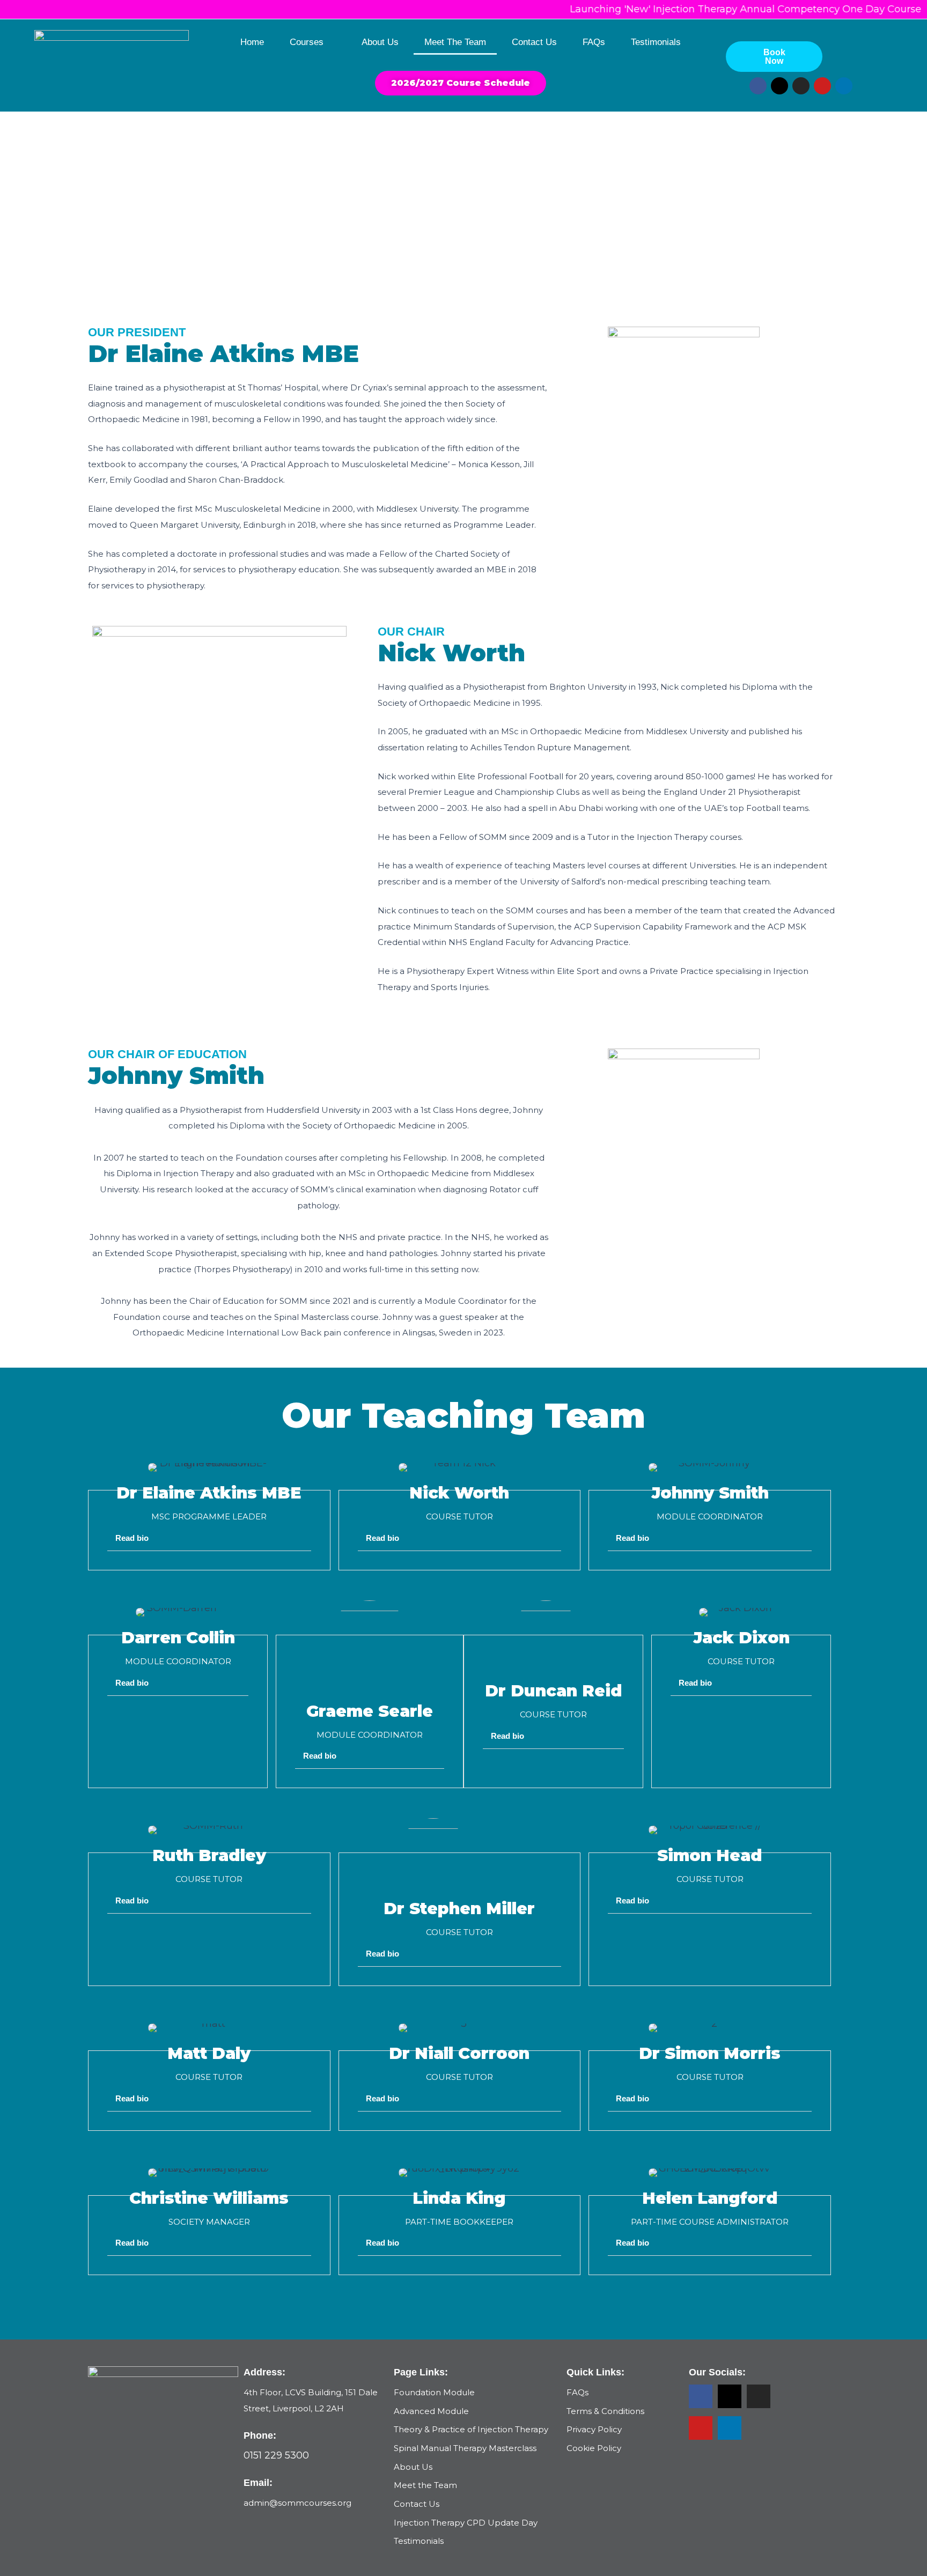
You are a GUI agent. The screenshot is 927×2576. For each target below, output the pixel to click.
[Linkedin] (730, 2428)
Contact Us (534, 42)
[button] (209, 1538)
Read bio (132, 1538)
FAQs (594, 42)
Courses (307, 42)
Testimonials (656, 42)
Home (252, 42)
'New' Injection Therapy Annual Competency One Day (718, 9)
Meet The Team (455, 42)
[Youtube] (701, 2428)
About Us (380, 42)
